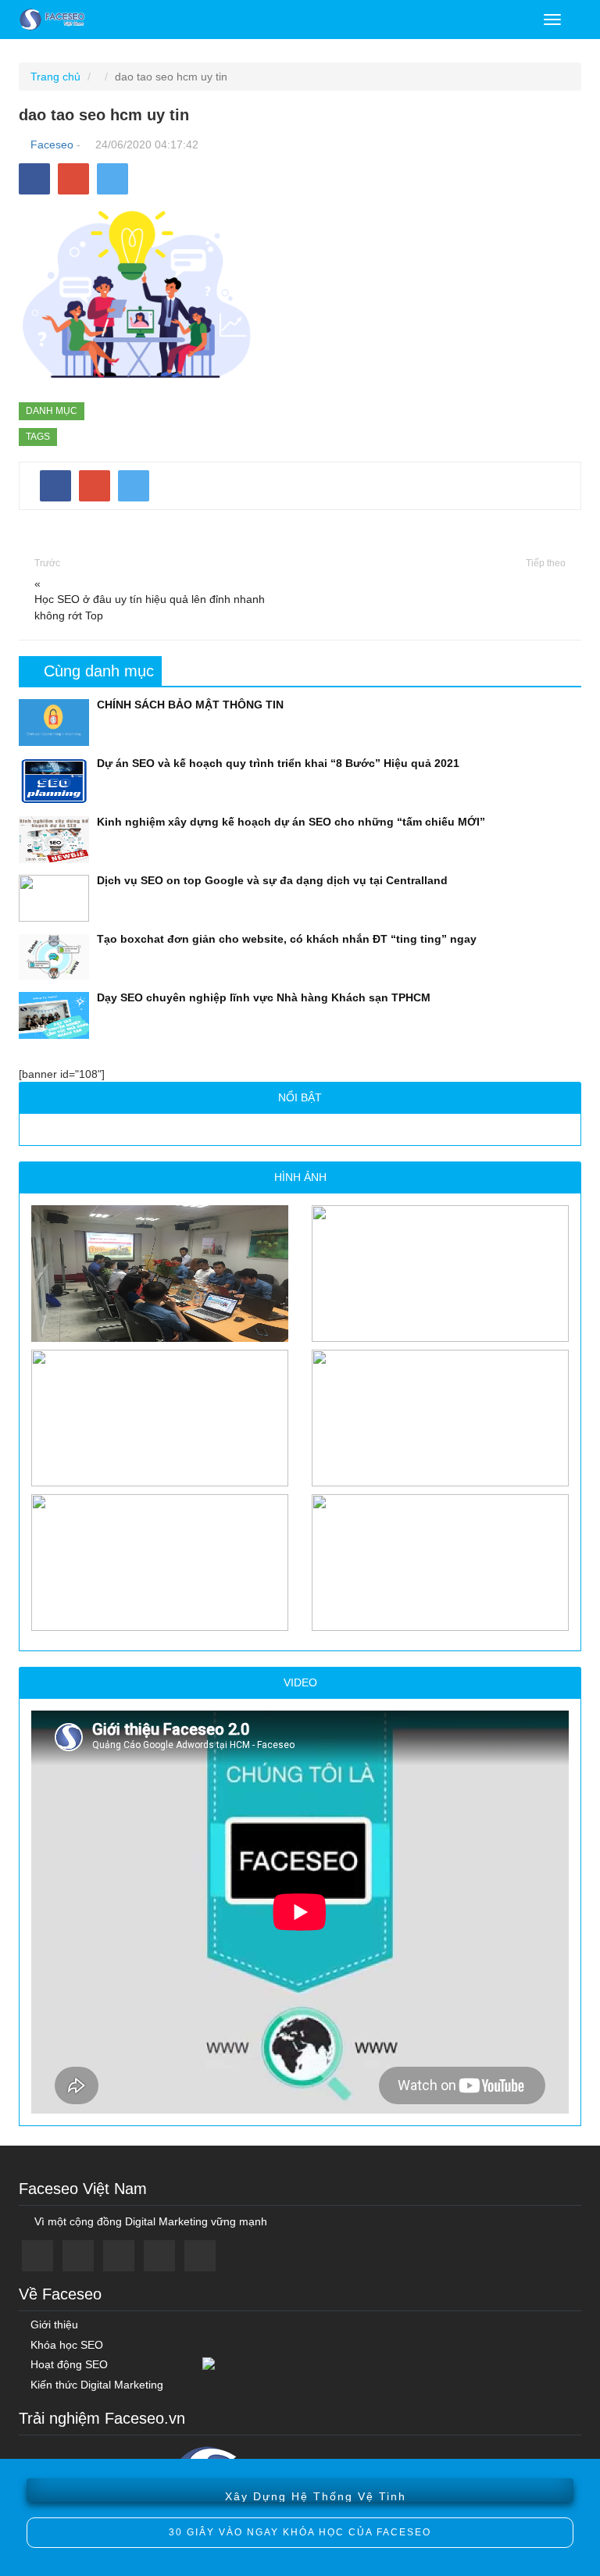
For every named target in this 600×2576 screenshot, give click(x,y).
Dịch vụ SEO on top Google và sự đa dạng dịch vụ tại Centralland (272, 880)
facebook (37, 2256)
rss (200, 2256)
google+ (119, 2256)
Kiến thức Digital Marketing (95, 2385)
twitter (78, 2256)
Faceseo (52, 144)
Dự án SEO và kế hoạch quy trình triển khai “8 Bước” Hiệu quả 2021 (278, 763)
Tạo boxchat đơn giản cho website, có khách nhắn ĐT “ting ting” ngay (287, 939)
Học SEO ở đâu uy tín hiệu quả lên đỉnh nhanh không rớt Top (150, 607)
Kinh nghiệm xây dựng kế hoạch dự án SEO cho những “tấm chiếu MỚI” (291, 822)
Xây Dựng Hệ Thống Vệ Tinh (316, 2492)
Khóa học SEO (65, 2345)
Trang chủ (55, 77)
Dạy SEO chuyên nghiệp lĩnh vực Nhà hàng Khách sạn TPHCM (264, 997)
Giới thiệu (53, 2325)
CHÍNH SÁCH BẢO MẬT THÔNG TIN (190, 705)
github (159, 2256)
